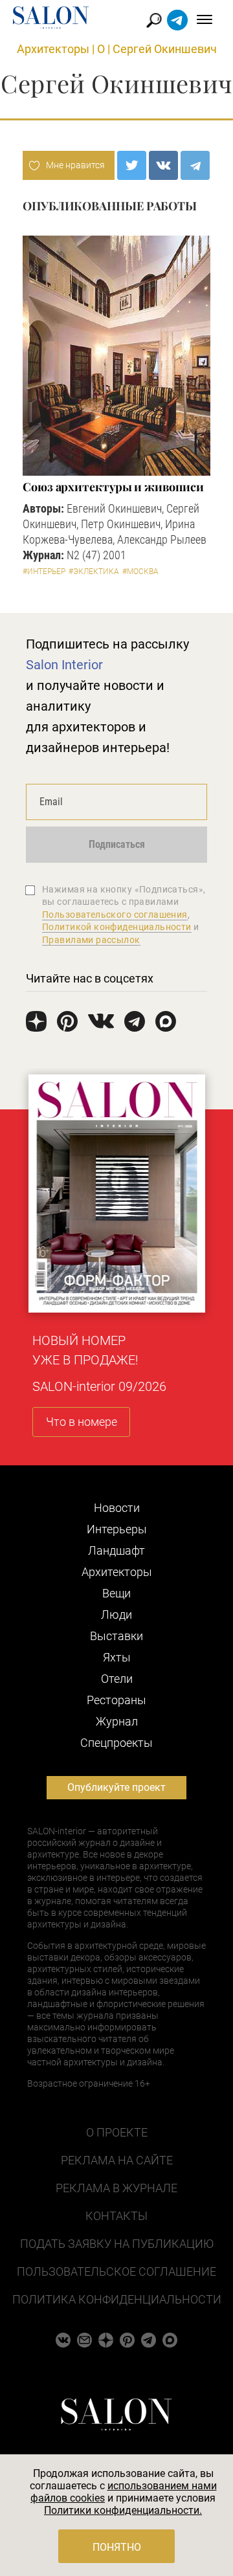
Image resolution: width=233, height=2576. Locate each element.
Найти (154, 20)
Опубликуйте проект (116, 1787)
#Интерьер (44, 572)
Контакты (116, 2216)
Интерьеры (117, 1529)
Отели (117, 1679)
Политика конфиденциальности (117, 2299)
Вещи (116, 1593)
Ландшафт (116, 1550)
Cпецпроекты (116, 1743)
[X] (132, 165)
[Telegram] (195, 165)
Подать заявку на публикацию (117, 2244)
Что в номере (82, 1422)
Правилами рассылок (91, 940)
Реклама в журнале (116, 2188)
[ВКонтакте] (163, 165)
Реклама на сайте (117, 2160)
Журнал (117, 1721)
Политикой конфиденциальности (117, 927)
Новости (117, 1508)
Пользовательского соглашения (115, 915)
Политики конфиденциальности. (123, 2510)
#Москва (140, 572)
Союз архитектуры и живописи (113, 487)
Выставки (116, 1636)
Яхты (117, 1657)
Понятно (117, 2547)
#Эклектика (94, 572)
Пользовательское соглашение (116, 2271)
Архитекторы (53, 49)
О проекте (117, 2132)
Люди (116, 1615)
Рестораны (116, 1700)
